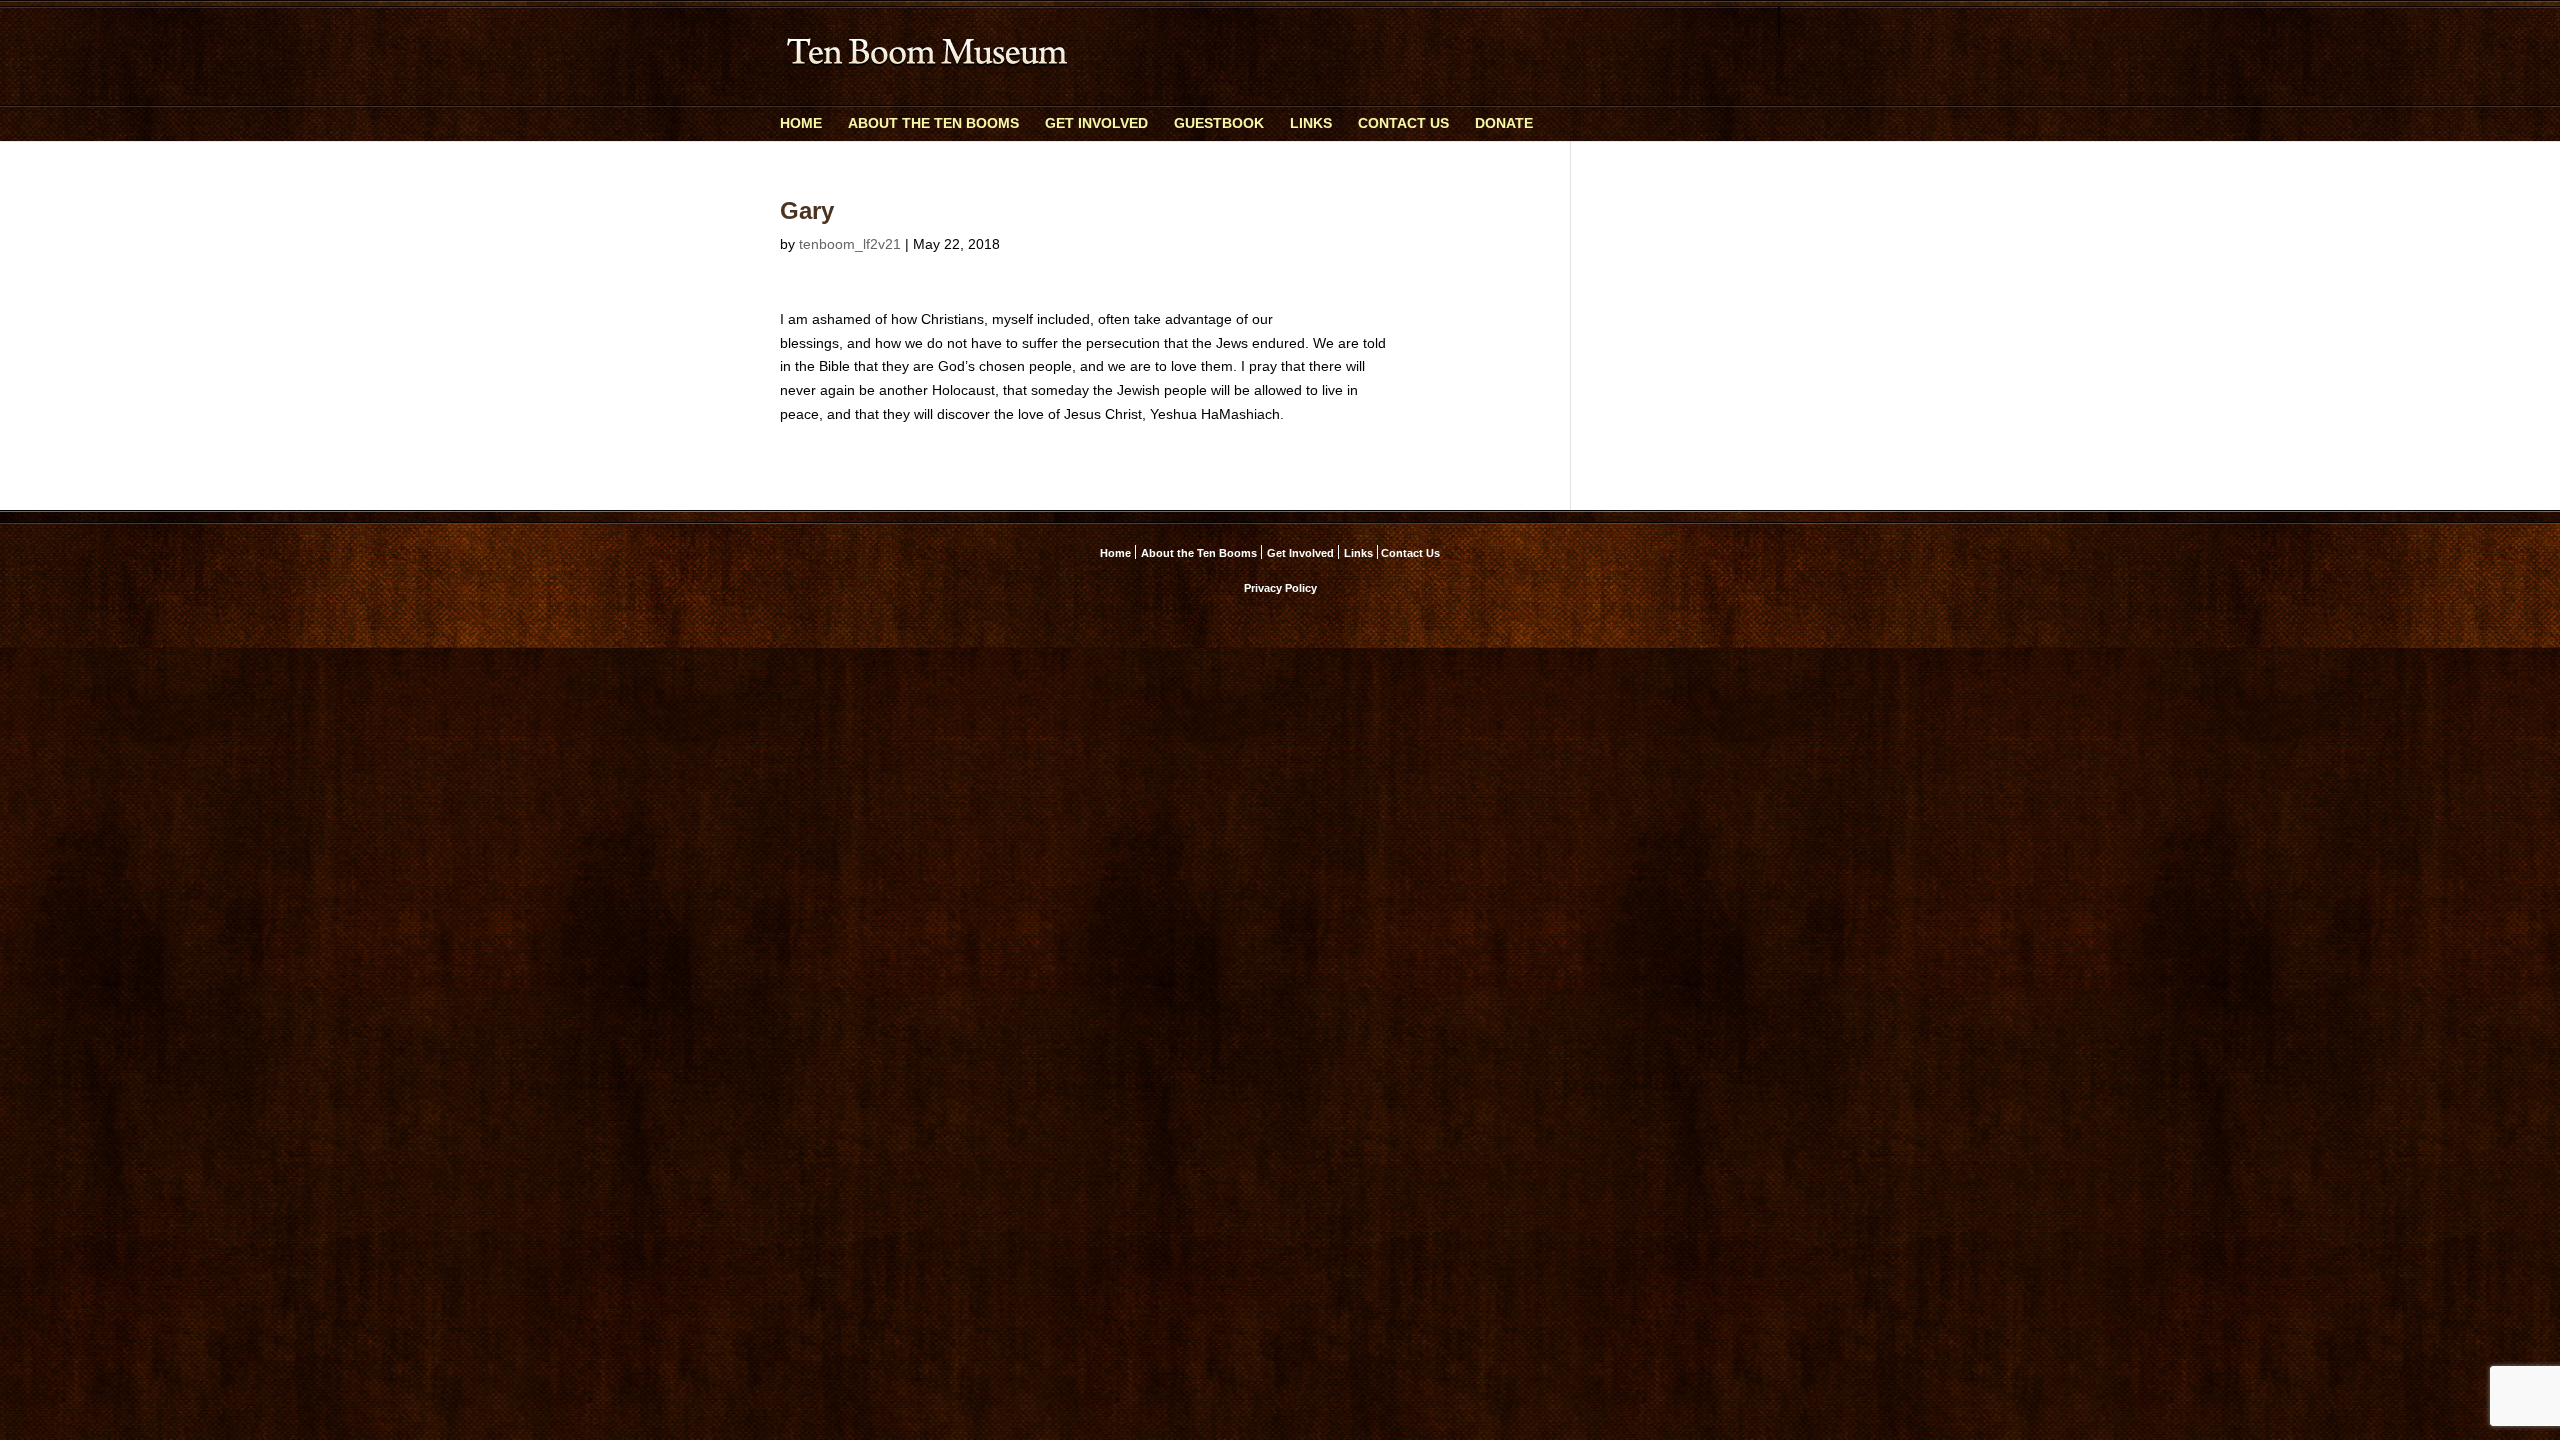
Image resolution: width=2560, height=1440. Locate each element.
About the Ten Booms (933, 123)
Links (1311, 123)
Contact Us (1403, 123)
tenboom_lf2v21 (850, 244)
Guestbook (1219, 123)
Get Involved (1096, 123)
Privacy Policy (1280, 588)
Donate (1504, 123)
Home (801, 123)
